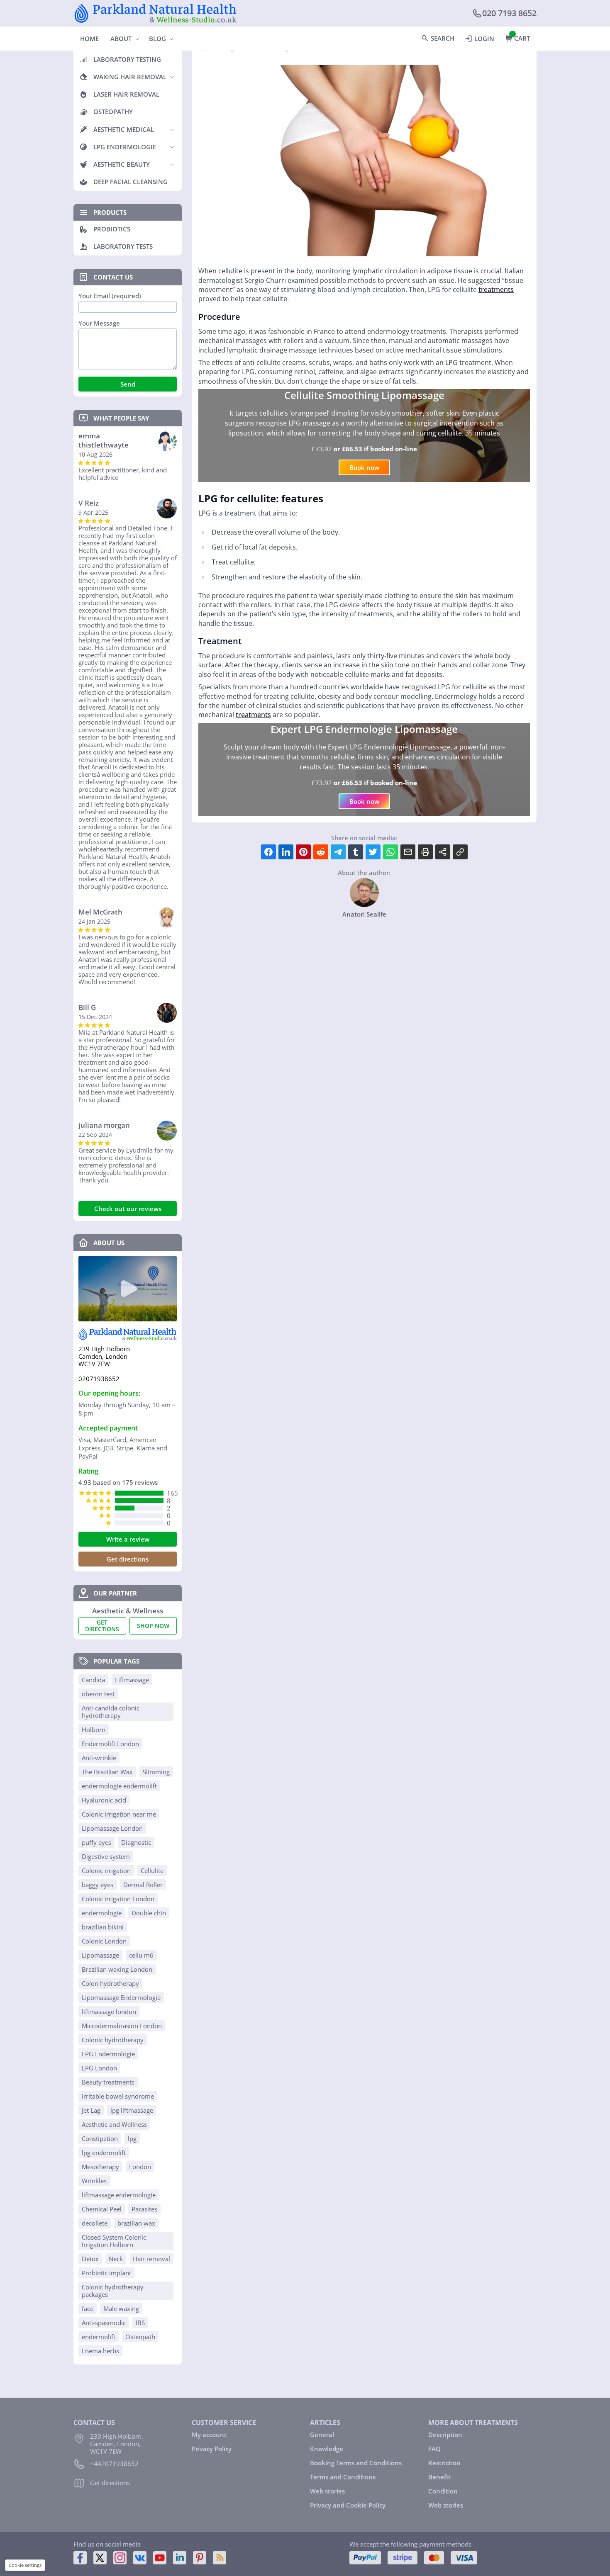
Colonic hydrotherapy (113, 2040)
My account (209, 2435)
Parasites (144, 2209)
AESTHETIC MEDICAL (124, 129)
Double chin (149, 1913)
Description (445, 2435)
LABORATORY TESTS (123, 246)
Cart (522, 38)
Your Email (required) (110, 296)
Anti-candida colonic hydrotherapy (111, 1712)
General (322, 2435)
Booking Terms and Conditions (356, 2463)
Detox (90, 2259)
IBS (140, 2323)
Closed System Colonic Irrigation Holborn (114, 2241)
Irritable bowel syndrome (118, 2096)
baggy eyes (98, 1885)
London (140, 2167)
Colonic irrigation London (118, 1899)
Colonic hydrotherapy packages (113, 2291)
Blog (157, 39)
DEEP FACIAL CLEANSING (131, 182)
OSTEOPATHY (113, 112)
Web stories (327, 2491)
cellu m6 (141, 1955)
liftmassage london (109, 2012)
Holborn (94, 1729)
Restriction (444, 2463)
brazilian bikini (103, 1927)
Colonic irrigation (106, 1871)
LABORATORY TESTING (127, 59)
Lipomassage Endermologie (121, 1997)
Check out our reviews (128, 1209)
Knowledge (327, 2449)
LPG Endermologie (108, 2054)
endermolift (99, 2337)
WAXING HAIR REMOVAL (130, 77)
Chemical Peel (102, 2209)
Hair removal (151, 2259)
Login (484, 39)
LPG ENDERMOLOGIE (125, 147)
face (88, 2308)
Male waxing (121, 2308)
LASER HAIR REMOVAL (126, 94)
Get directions (128, 1559)
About (121, 39)
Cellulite (152, 1871)
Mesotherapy (100, 2167)
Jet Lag (91, 2110)
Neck (116, 2259)
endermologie (102, 1913)
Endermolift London (110, 1744)
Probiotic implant (106, 2273)
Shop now (153, 1626)
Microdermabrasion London (122, 2026)
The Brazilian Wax (107, 1772)
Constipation (100, 2138)
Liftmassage (132, 1680)
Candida (93, 1680)
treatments (496, 289)
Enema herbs (100, 2351)
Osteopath (140, 2337)
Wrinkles (94, 2181)
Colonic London (104, 1941)
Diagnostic (136, 1842)
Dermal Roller (143, 1885)
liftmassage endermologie (119, 2195)
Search (443, 38)
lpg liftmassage (132, 2110)
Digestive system (106, 1856)
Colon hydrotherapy (110, 1983)
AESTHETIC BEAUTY (122, 164)
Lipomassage (100, 1955)
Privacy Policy (212, 2449)
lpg (132, 2138)
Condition (443, 2491)
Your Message (99, 323)
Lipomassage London (112, 1828)
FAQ (434, 2449)
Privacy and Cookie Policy (348, 2505)
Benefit (439, 2477)
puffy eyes (96, 1842)
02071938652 (99, 1379)
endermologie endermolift (119, 1786)
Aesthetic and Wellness (114, 2124)
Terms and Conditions (343, 2477)
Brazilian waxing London (117, 1969)
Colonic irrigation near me (119, 1814)
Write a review (128, 1539)
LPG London (99, 2068)
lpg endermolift (104, 2153)
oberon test (98, 1694)
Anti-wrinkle (99, 1758)
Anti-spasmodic (104, 2323)
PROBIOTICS (112, 229)
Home (89, 39)
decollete (95, 2223)
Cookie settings (25, 2565)
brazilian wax (136, 2223)
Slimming (156, 1772)
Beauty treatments (108, 2082)
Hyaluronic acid (104, 1800)
